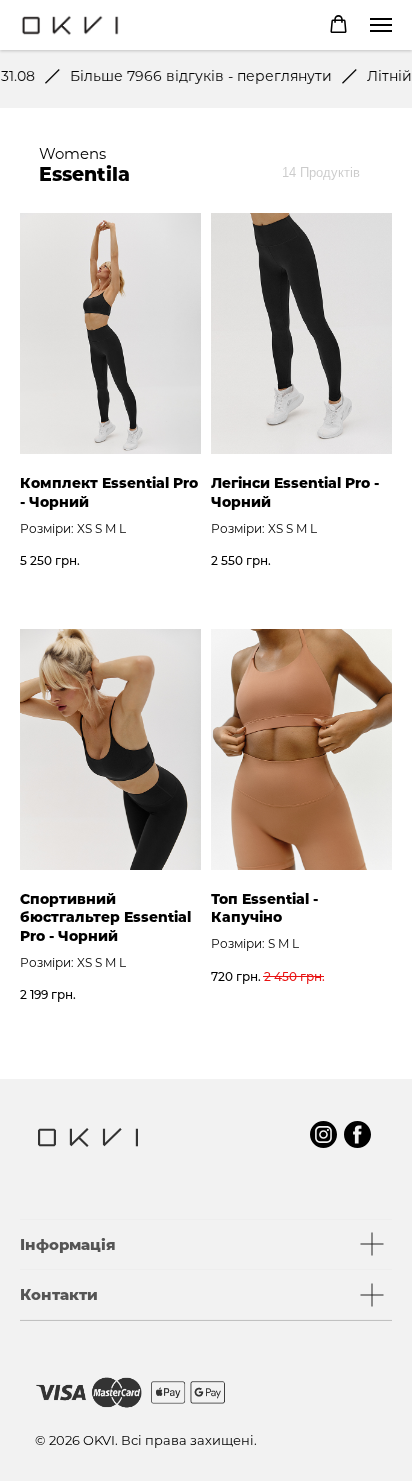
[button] (338, 24)
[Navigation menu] (381, 25)
